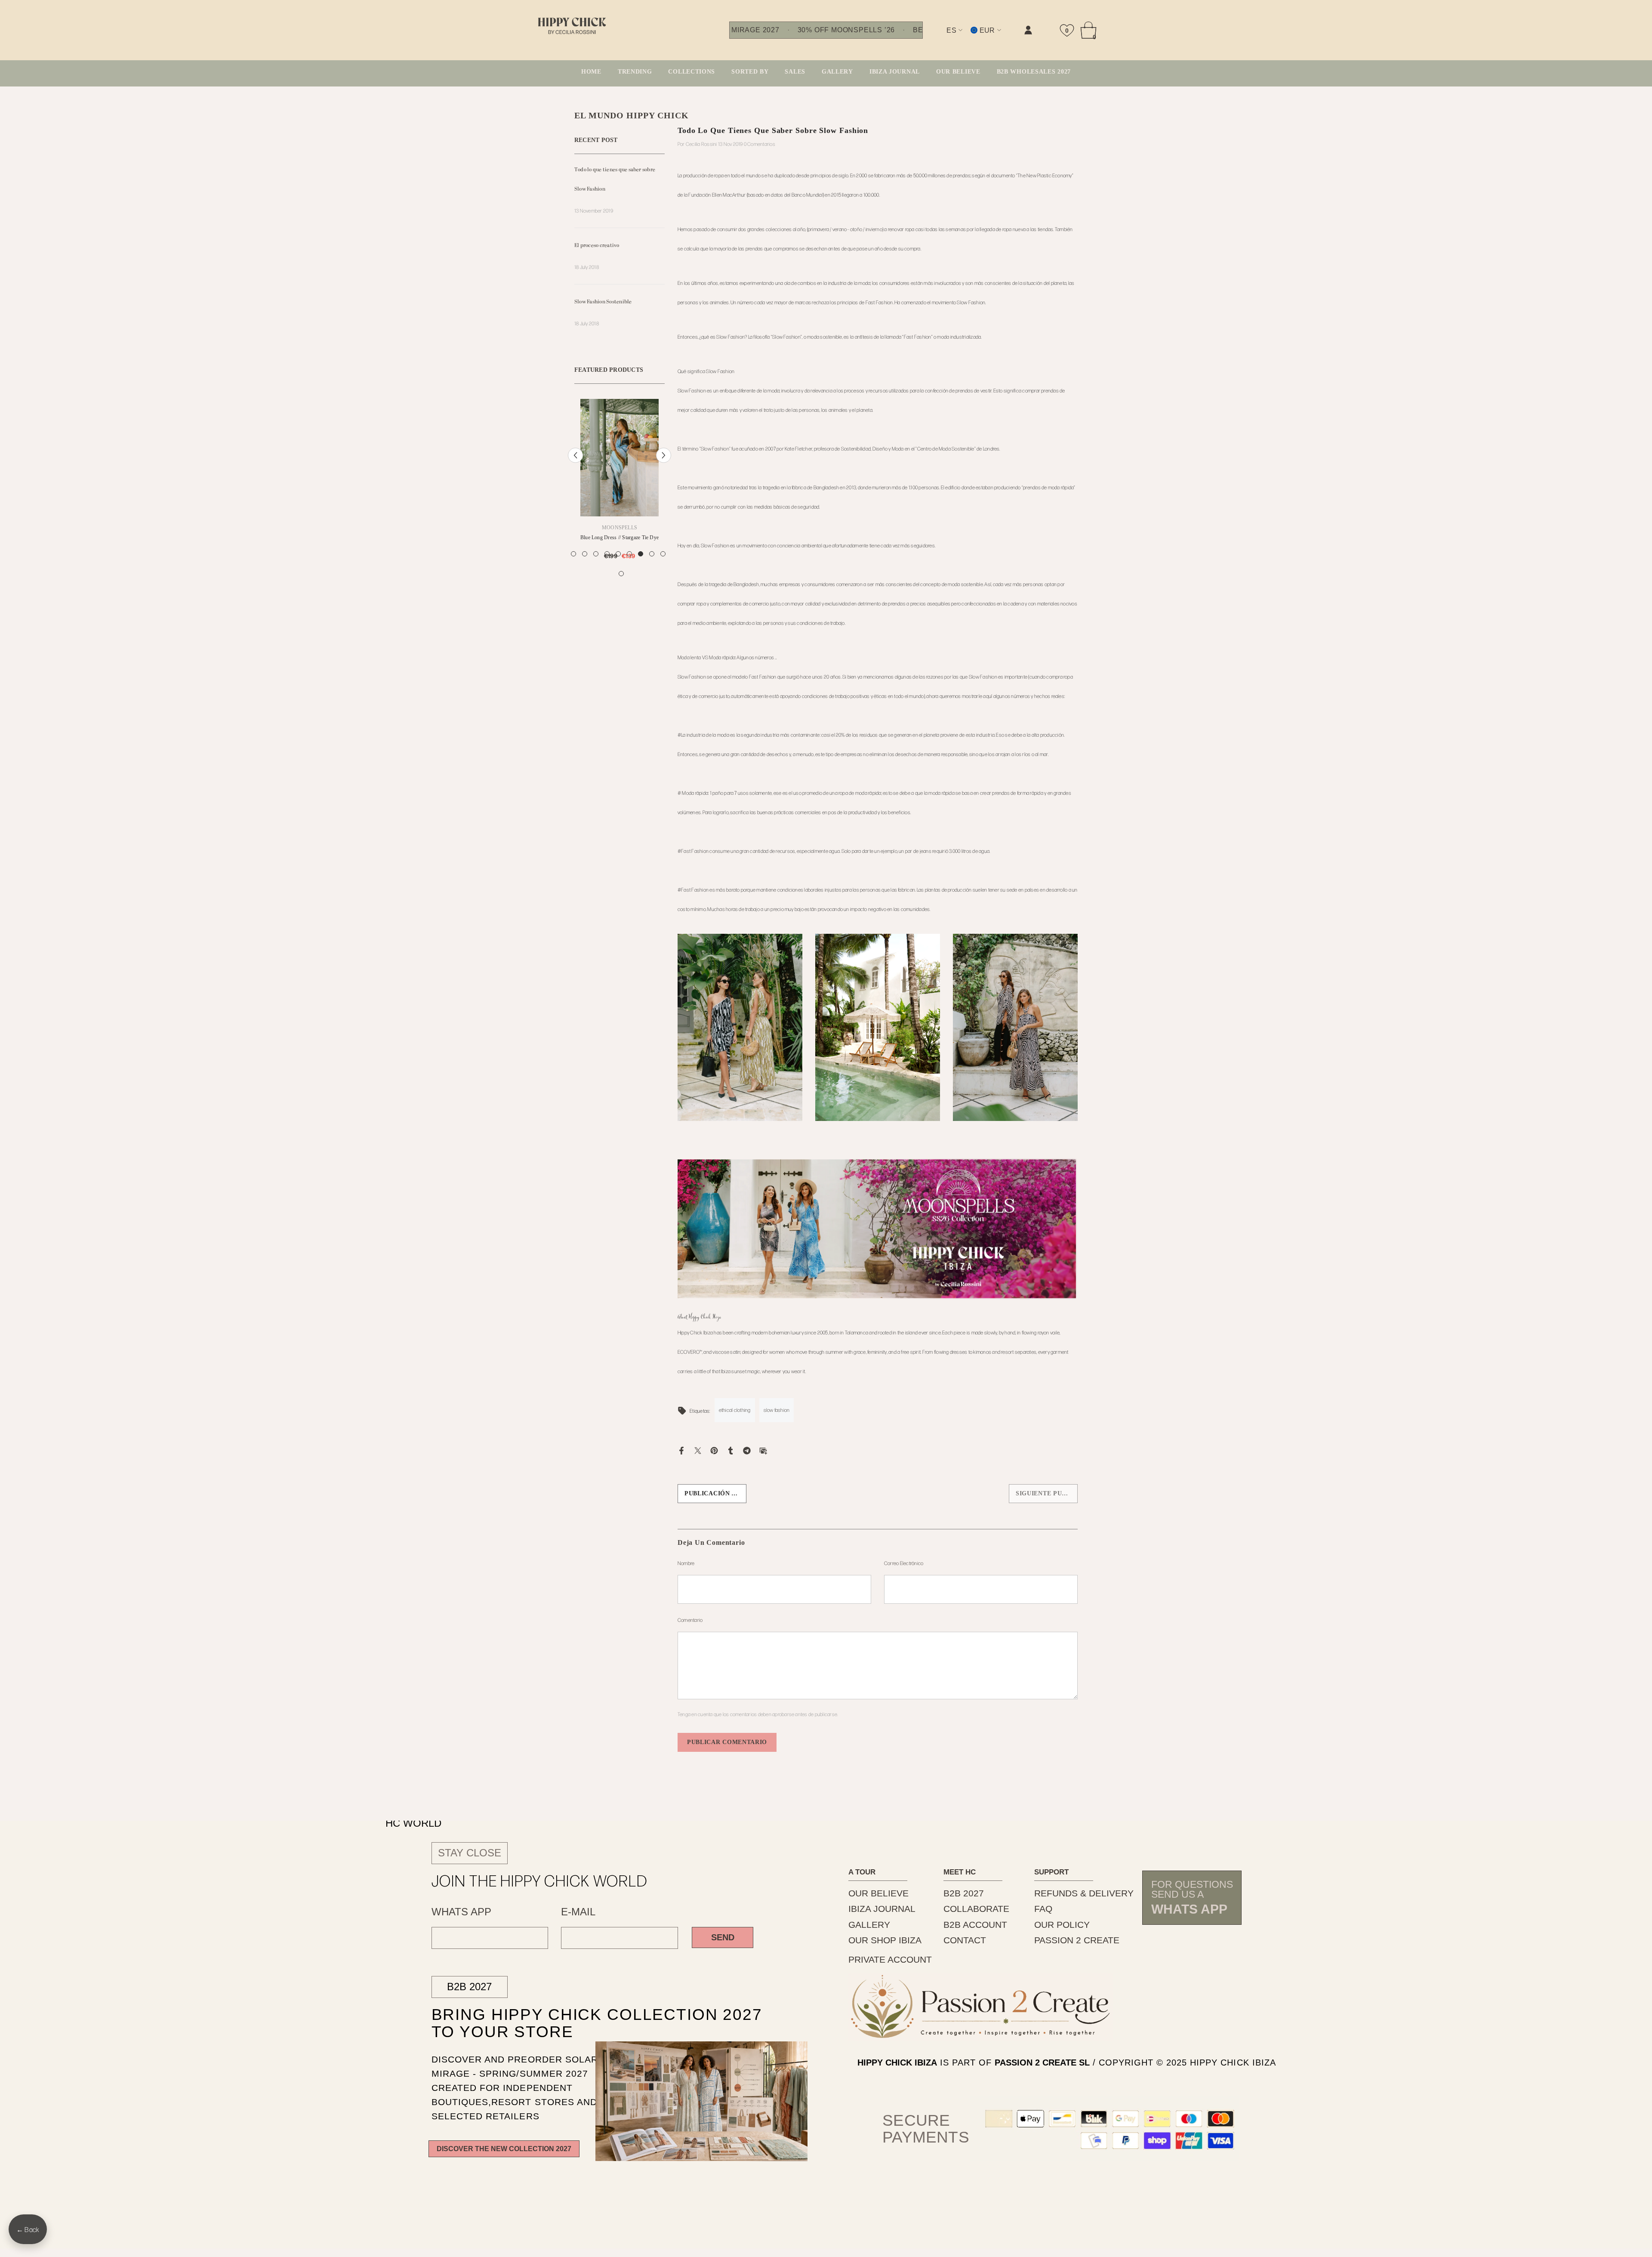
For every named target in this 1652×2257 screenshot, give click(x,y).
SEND (723, 1937)
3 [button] (596, 569)
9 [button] (663, 569)
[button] (575, 463)
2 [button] (585, 569)
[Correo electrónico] (763, 1450)
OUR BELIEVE (878, 1893)
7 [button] (641, 569)
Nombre (686, 1563)
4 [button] (607, 569)
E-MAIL (578, 1912)
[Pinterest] (714, 1450)
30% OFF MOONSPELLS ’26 (846, 30)
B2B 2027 (469, 1987)
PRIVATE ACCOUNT (890, 1959)
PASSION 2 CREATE (1077, 1940)
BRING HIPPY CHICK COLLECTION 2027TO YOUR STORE (576, 2023)
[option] (619, 493)
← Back (28, 2229)
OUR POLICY (1062, 1925)
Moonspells (619, 528)
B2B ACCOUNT (975, 1925)
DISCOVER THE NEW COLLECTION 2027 (504, 2149)
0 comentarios (760, 144)
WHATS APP (461, 1912)
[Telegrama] (747, 1450)
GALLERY (869, 1925)
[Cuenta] (1028, 30)
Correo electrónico (904, 1563)
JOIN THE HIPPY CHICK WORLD (540, 1880)
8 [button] (652, 569)
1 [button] (573, 569)
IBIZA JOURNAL (882, 1909)
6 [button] (629, 569)
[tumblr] (730, 1450)
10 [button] (621, 589)
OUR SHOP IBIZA (885, 1940)
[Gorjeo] (698, 1450)
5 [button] (618, 569)
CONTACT (965, 1940)
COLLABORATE (976, 1909)
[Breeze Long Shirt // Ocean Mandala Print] (619, 458)
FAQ (1043, 1909)
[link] (942, 37)
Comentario (690, 1620)
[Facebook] (681, 1450)
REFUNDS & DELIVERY (1084, 1893)
